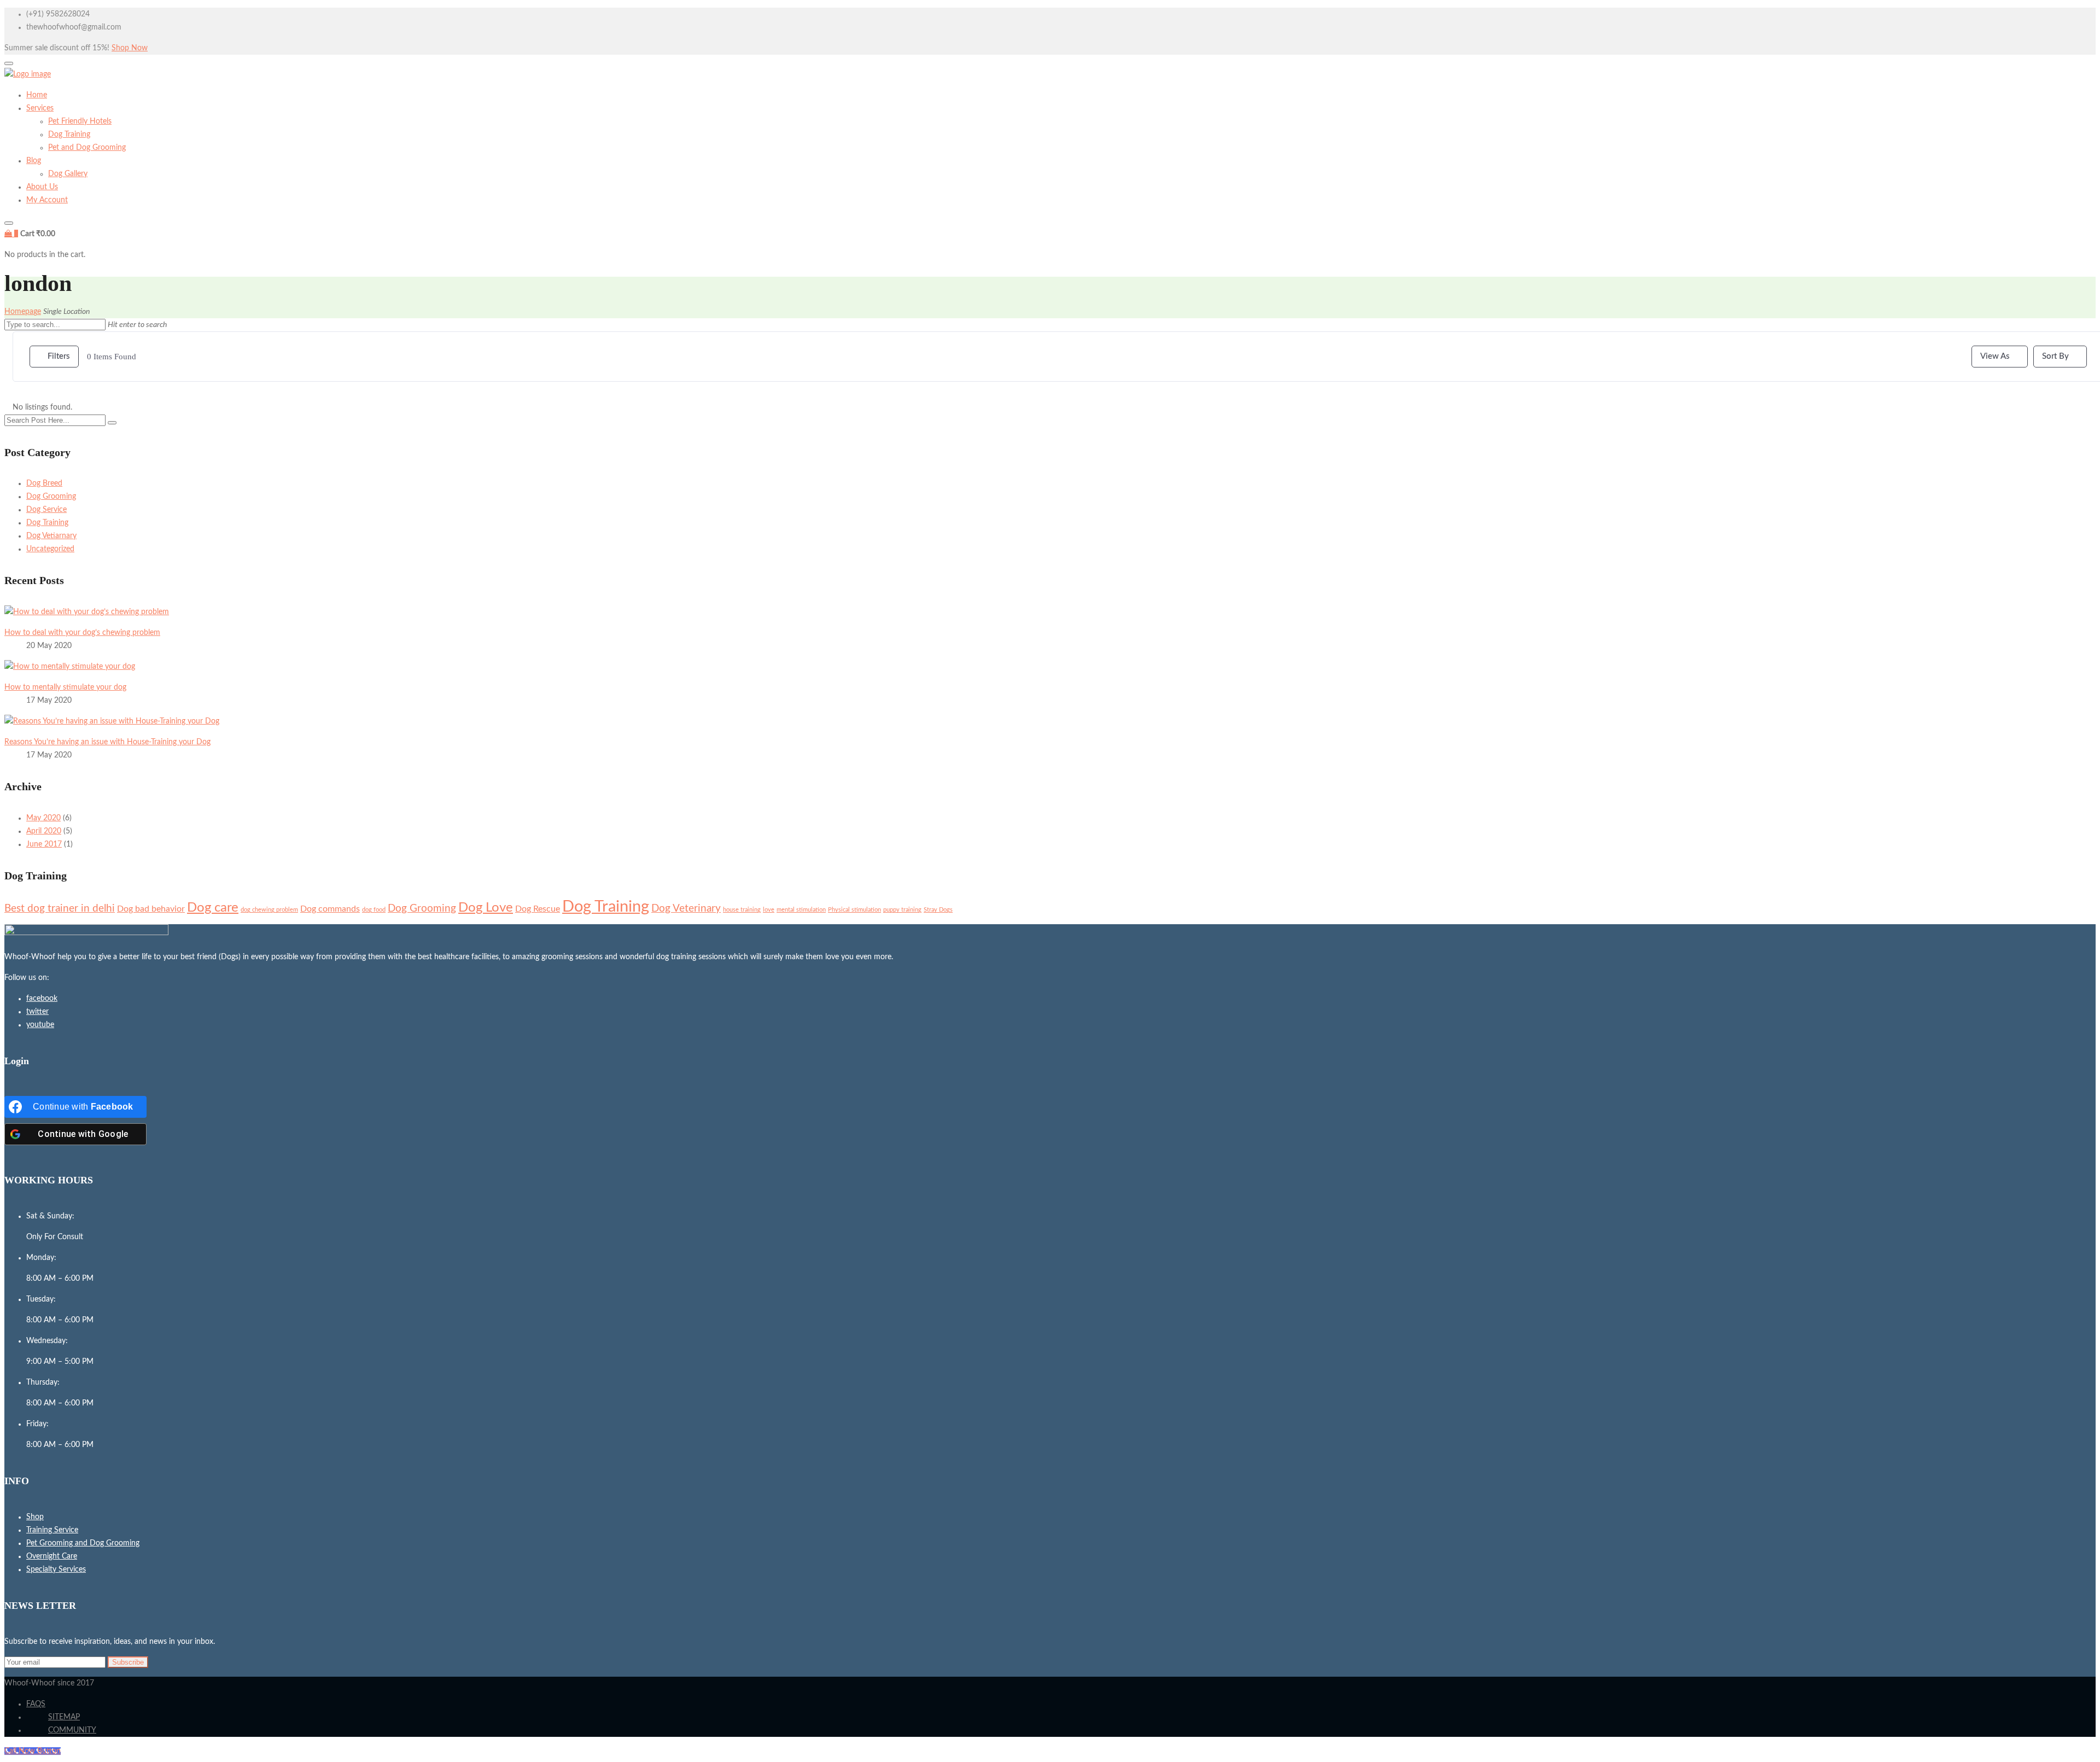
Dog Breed (44, 483)
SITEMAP (64, 1717)
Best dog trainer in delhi (60, 908)
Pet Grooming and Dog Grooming (83, 1543)
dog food (374, 910)
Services (40, 108)
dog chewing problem (269, 910)
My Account (47, 200)
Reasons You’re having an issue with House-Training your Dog (107, 742)
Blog (34, 161)
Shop (35, 1517)
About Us (42, 187)
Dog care (213, 908)
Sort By (2055, 356)
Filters (59, 356)
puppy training (902, 910)
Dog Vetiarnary (51, 536)
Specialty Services (56, 1570)
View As (1995, 356)
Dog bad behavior (151, 909)
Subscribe (128, 1662)
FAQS (36, 1704)
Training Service (52, 1530)
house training (742, 910)
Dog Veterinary (686, 908)
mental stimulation (801, 910)
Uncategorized (50, 549)
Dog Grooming (51, 497)
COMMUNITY (72, 1730)
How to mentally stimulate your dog (65, 687)
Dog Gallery (68, 174)
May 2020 (43, 818)
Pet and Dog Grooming (87, 148)
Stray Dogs (938, 910)
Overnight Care (52, 1556)
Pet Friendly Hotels (80, 121)
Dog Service (46, 510)
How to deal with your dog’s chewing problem (82, 633)
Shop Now (130, 48)
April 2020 (44, 831)
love (769, 910)
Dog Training (69, 135)
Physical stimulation (854, 910)
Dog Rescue (538, 909)
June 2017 (44, 844)
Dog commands (330, 909)
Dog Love (486, 908)
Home (37, 95)
